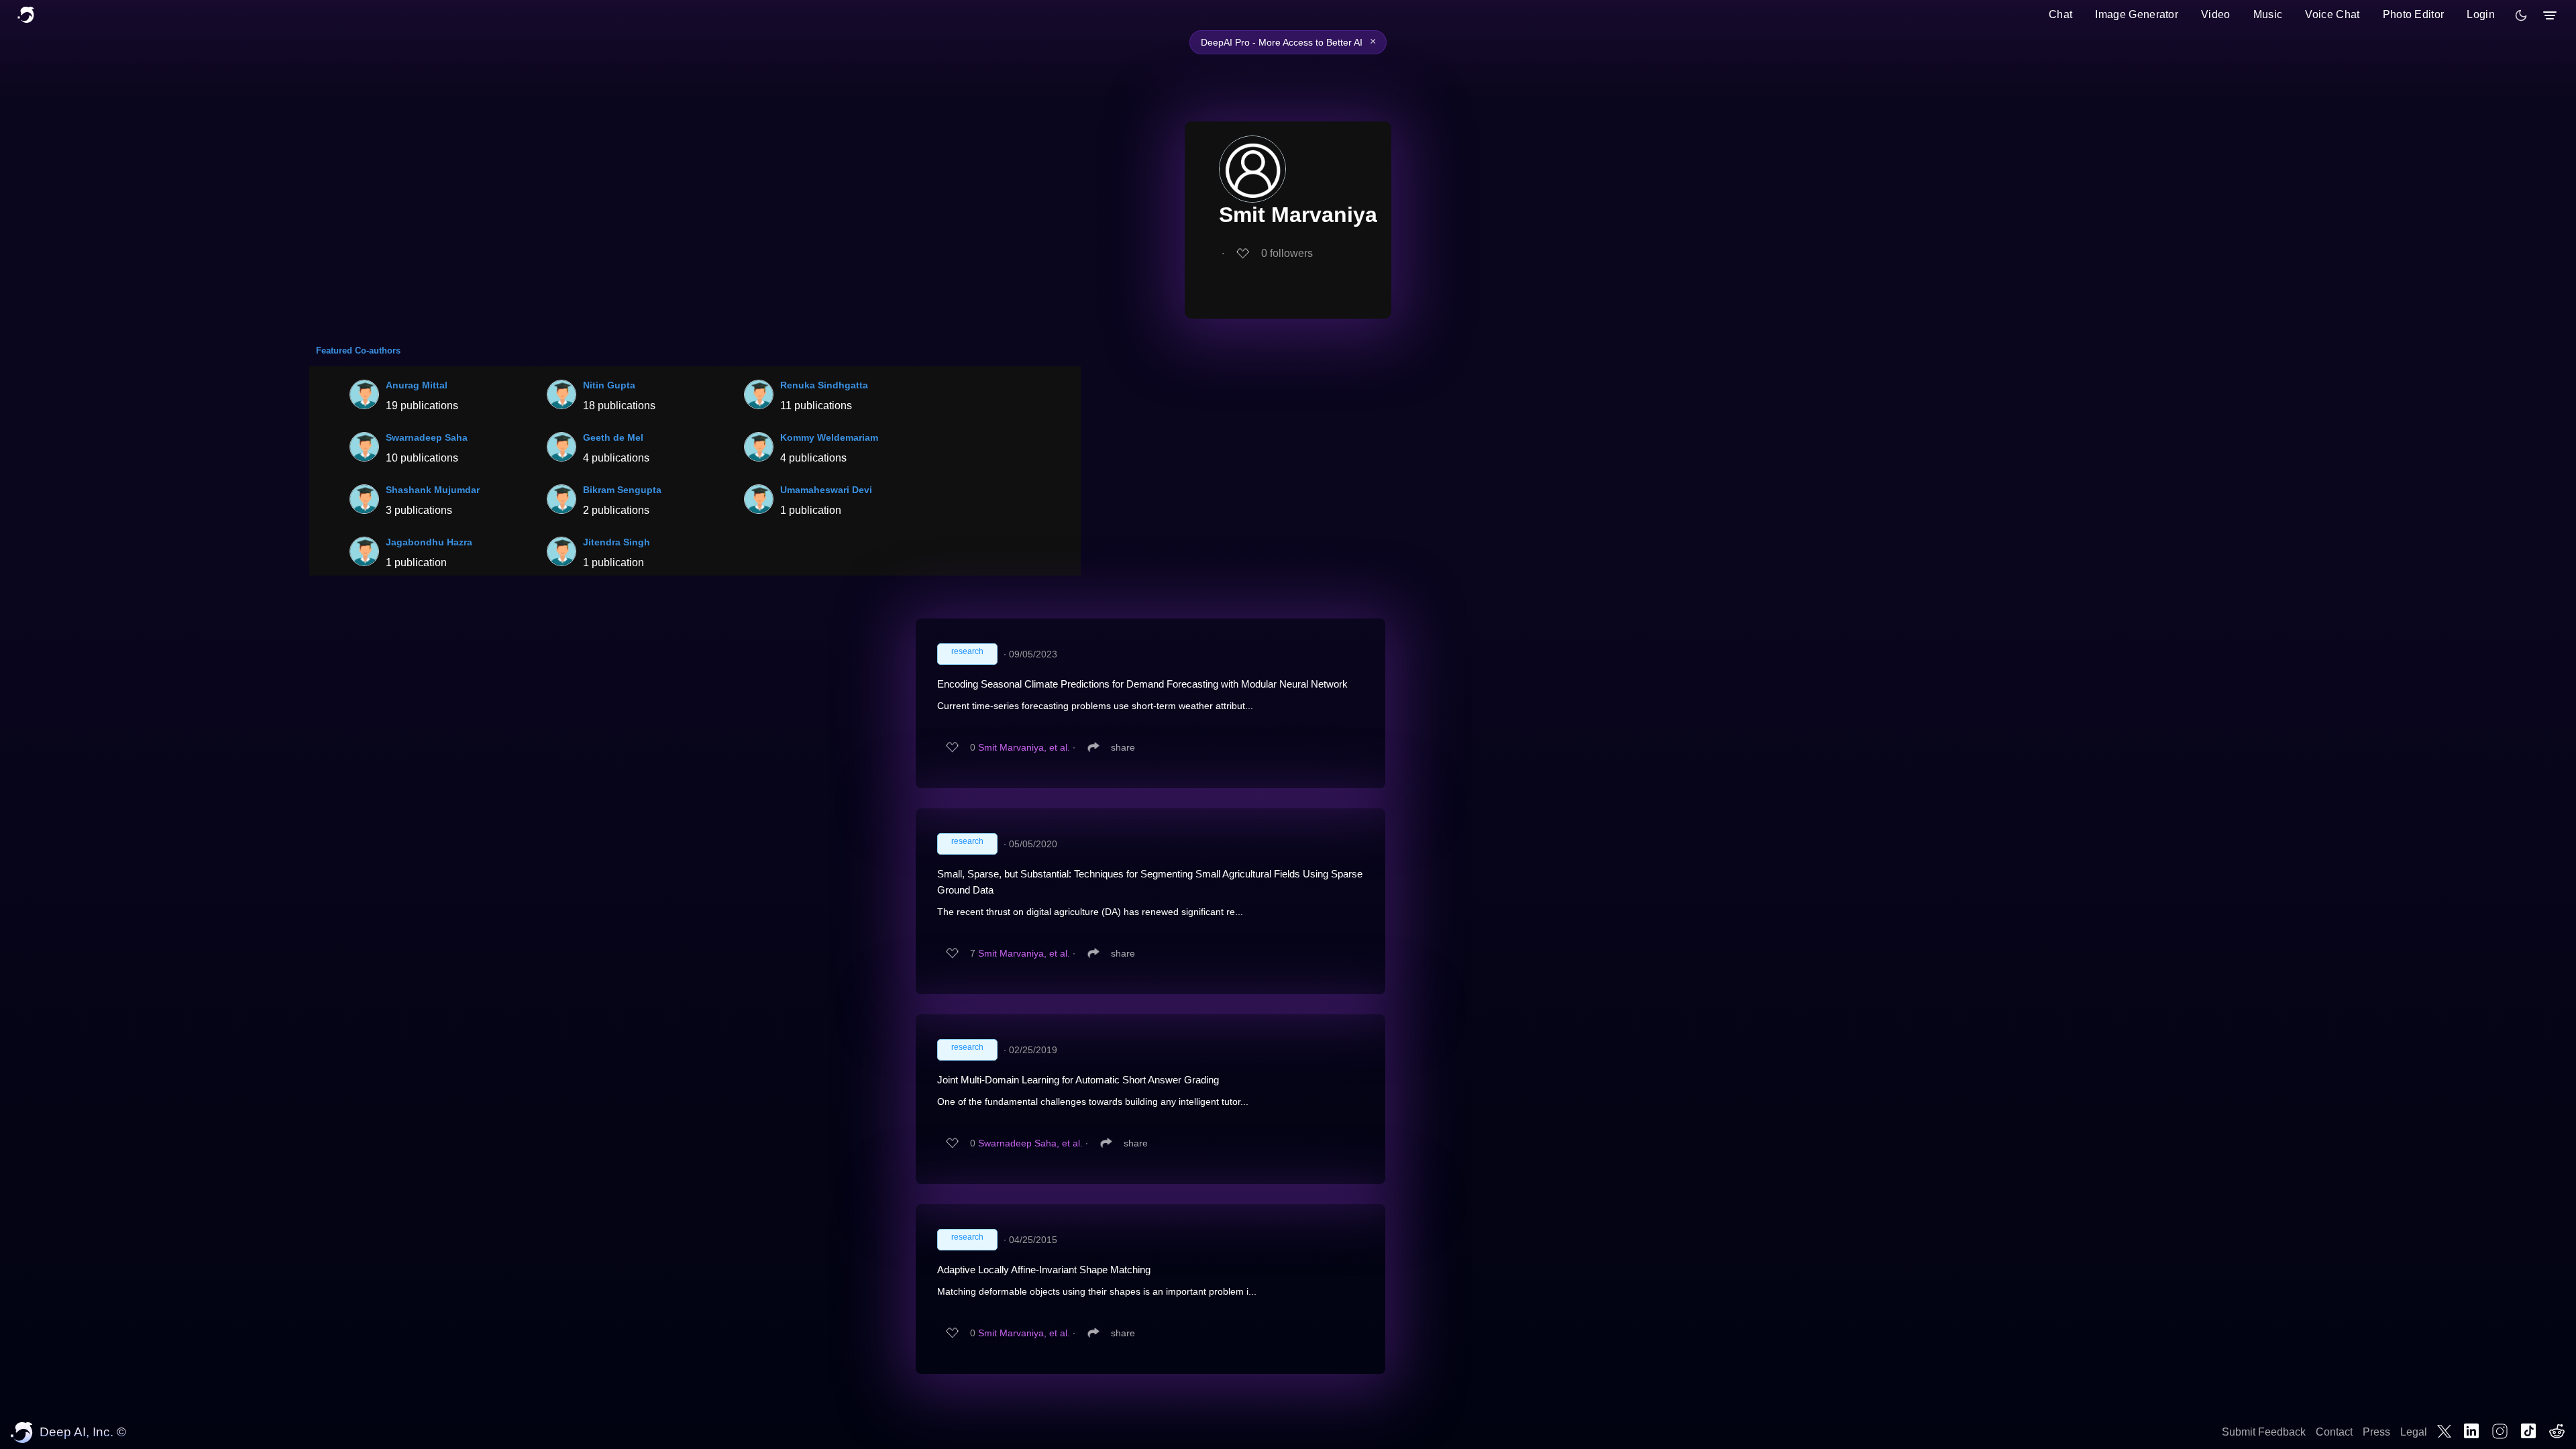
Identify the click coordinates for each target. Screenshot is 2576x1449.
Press (2376, 1432)
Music (2268, 14)
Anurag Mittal (417, 385)
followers (1287, 253)
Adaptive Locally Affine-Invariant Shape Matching (1044, 1270)
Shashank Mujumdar (433, 490)
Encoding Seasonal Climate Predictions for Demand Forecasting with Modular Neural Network (1142, 684)
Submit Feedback (2264, 1432)
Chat (2060, 14)
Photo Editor (2414, 14)
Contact (2334, 1432)
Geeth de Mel (613, 437)
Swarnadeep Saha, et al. (1030, 1143)
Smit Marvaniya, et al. (1024, 747)
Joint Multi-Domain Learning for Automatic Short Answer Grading (1078, 1080)
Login (2481, 14)
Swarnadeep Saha (427, 437)
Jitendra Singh (616, 542)
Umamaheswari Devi (826, 490)
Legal (2414, 1432)
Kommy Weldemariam (829, 437)
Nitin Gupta (609, 385)
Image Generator (2137, 14)
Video (2216, 14)
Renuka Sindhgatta (824, 385)
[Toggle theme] (2521, 15)
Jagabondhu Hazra (429, 542)
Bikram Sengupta (622, 490)
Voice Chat (2332, 14)
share (1123, 747)
